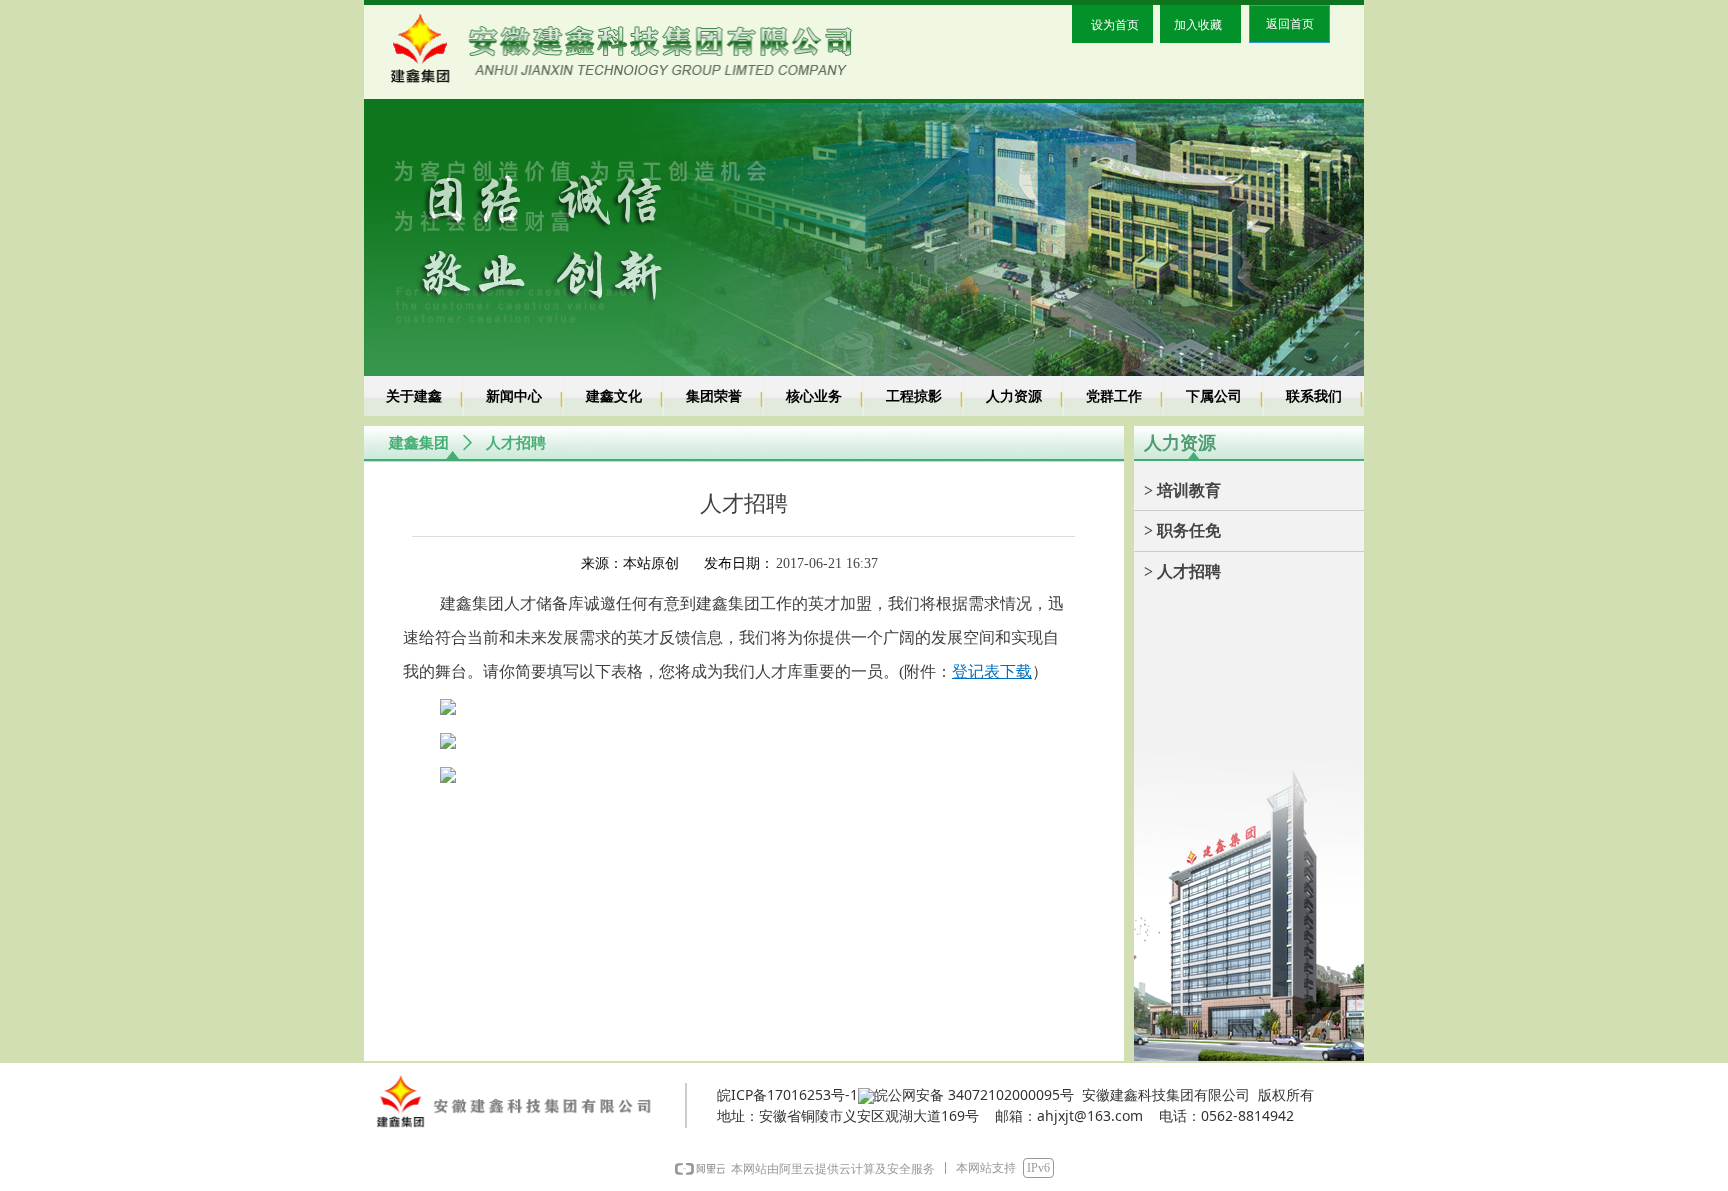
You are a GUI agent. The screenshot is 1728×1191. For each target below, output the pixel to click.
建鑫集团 (419, 443)
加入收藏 (1198, 24)
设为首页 (1115, 24)
